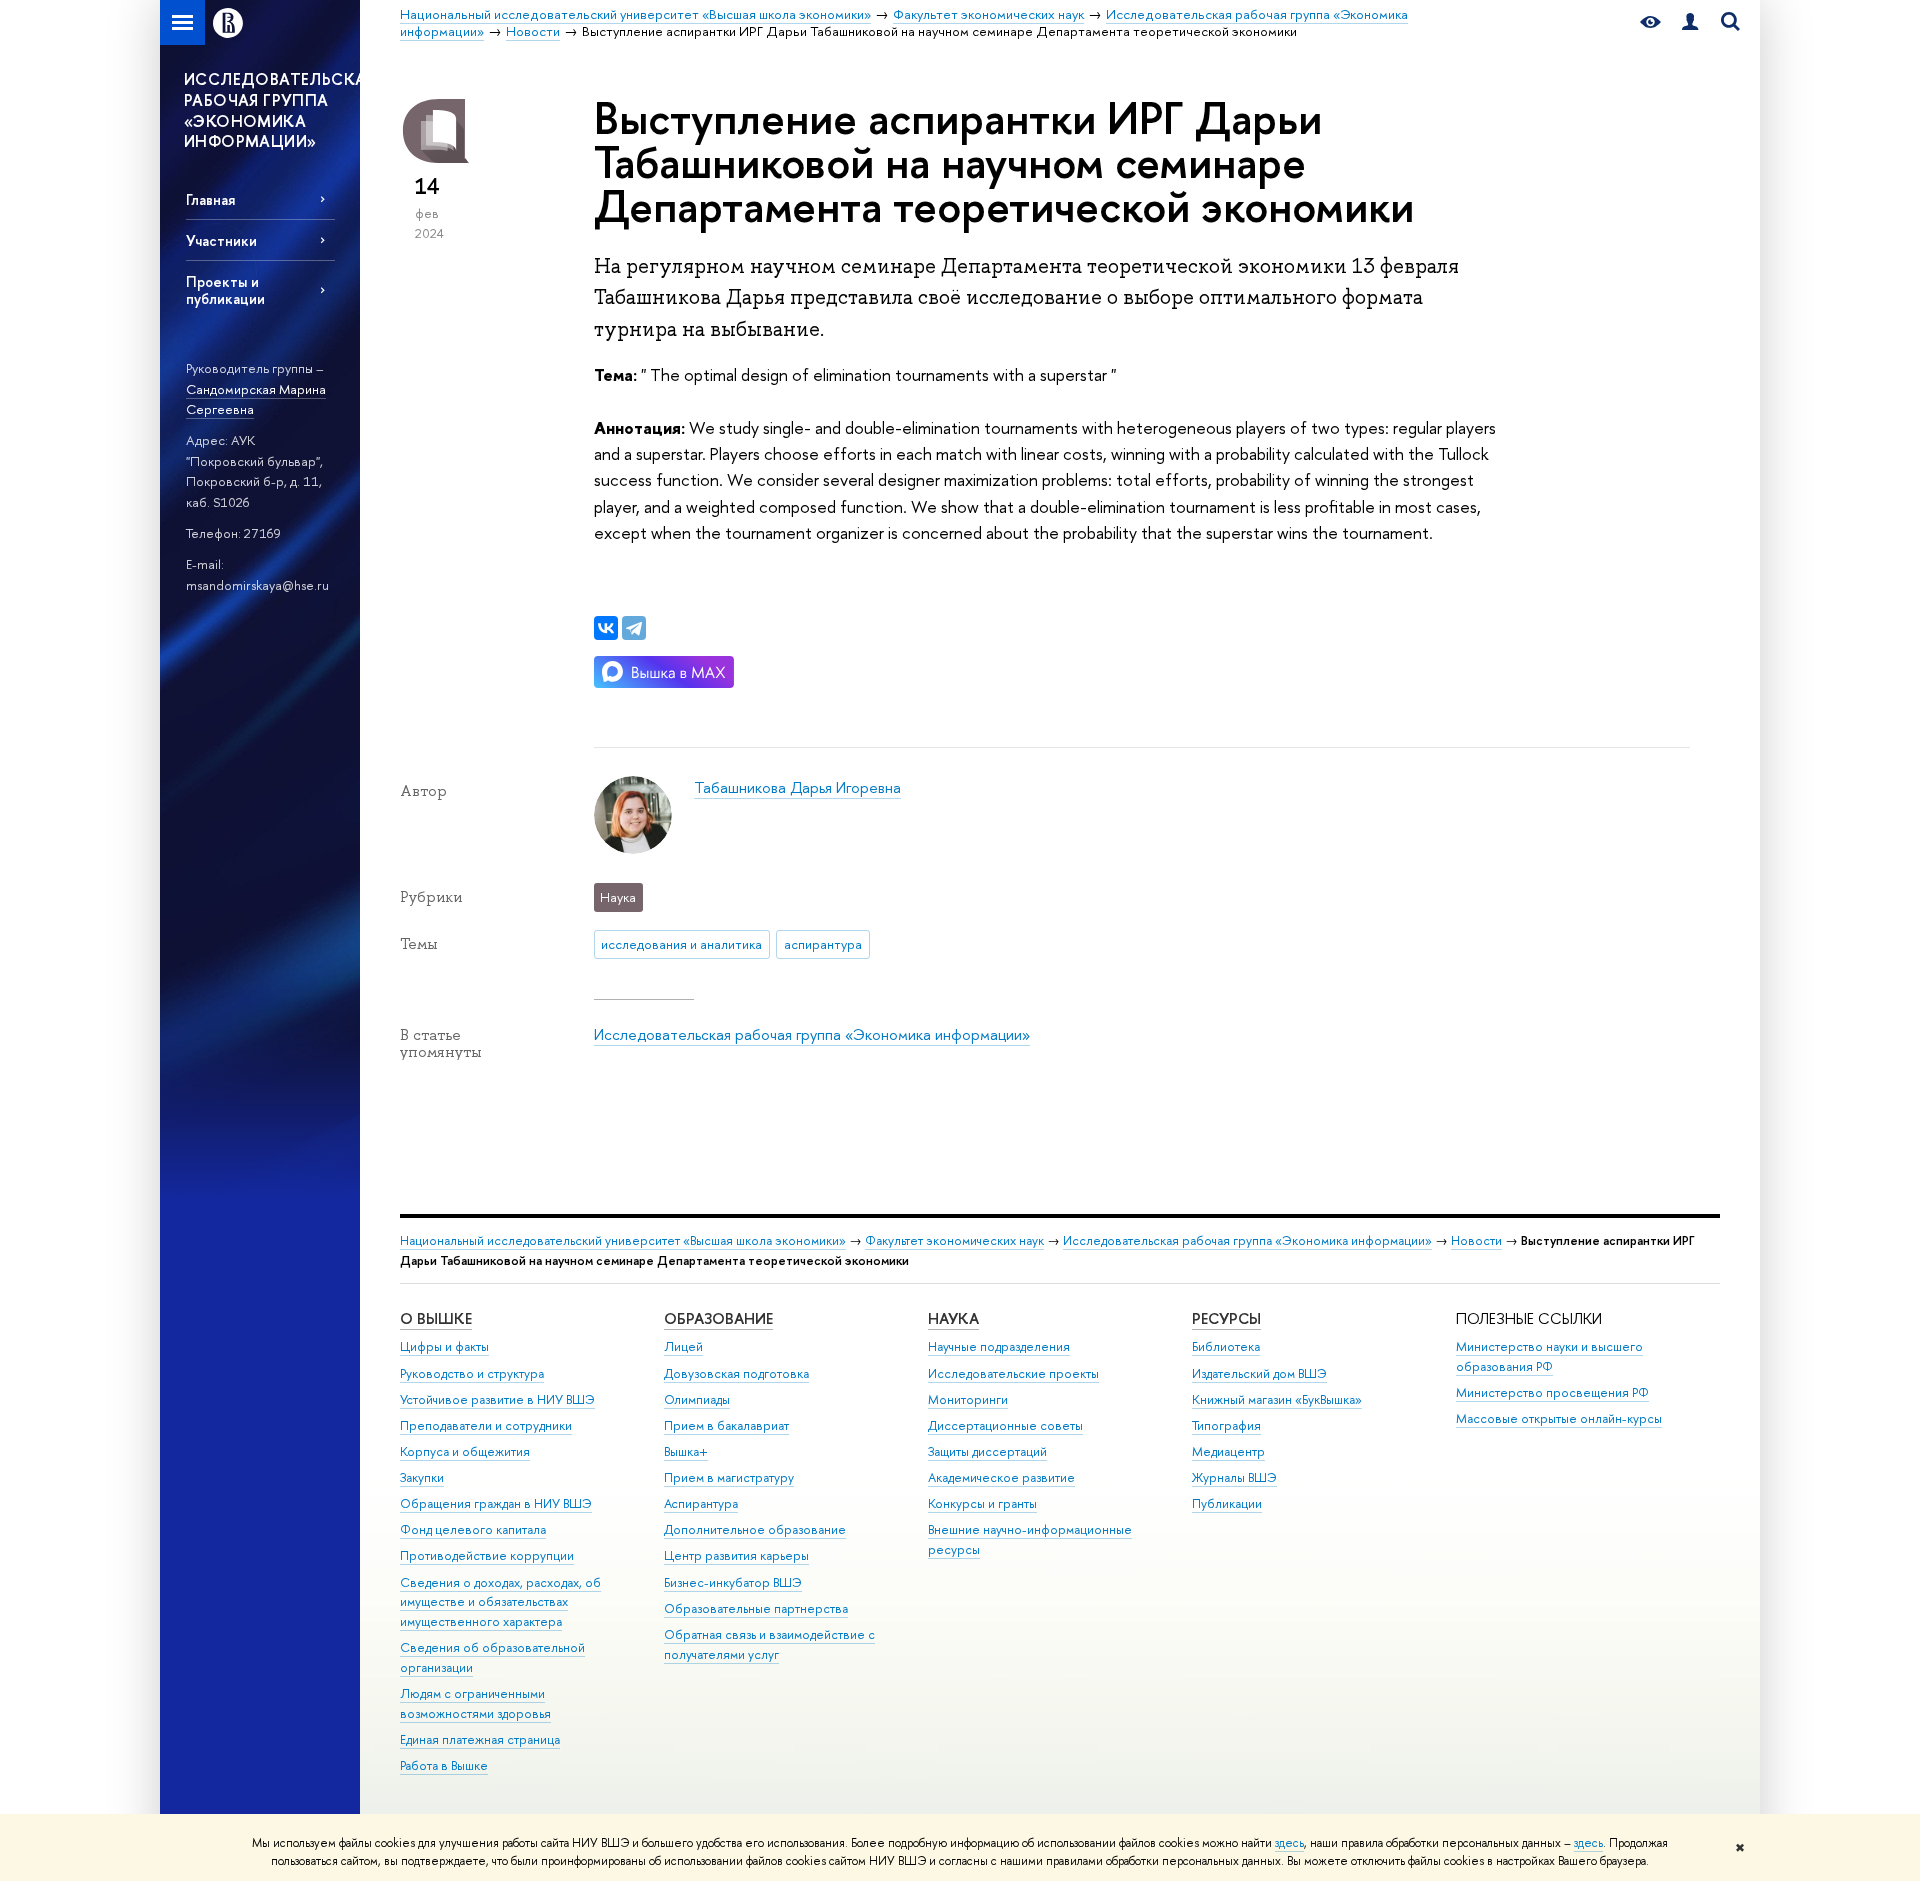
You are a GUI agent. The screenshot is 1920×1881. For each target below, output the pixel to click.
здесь (1289, 1843)
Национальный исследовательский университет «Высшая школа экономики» (623, 1240)
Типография (1226, 1425)
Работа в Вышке (444, 1765)
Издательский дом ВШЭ (1259, 1373)
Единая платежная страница (480, 1739)
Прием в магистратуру (729, 1477)
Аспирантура (701, 1503)
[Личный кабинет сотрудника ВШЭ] (1690, 22)
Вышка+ (686, 1451)
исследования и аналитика (681, 944)
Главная (210, 199)
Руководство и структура (472, 1373)
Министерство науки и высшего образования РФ (1549, 1356)
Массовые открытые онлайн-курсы (1559, 1418)
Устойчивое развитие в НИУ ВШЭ (497, 1399)
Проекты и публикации (225, 290)
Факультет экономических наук (954, 1240)
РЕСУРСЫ (1226, 1318)
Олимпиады (697, 1399)
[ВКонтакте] (606, 628)
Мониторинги (968, 1399)
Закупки (422, 1477)
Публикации (1227, 1503)
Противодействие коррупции (487, 1555)
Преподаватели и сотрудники (486, 1425)
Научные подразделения (999, 1346)
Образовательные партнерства (756, 1608)
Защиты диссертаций (987, 1451)
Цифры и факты (444, 1346)
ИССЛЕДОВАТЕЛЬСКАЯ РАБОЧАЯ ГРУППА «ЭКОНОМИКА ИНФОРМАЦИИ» (272, 110)
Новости (1476, 1240)
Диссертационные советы (1005, 1425)
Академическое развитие (1001, 1477)
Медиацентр (1228, 1451)
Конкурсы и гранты (982, 1503)
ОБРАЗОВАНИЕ (718, 1318)
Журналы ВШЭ (1234, 1477)
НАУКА (953, 1318)
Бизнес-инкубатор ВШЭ (733, 1582)
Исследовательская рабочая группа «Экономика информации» (812, 1034)
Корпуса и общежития (465, 1451)
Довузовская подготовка (736, 1373)
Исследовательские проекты (1013, 1373)
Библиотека (1226, 1346)
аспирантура (823, 944)
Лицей (683, 1346)
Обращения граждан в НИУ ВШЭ (496, 1503)
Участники (221, 240)
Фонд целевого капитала (473, 1529)
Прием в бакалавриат (726, 1425)
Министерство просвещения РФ (1552, 1392)
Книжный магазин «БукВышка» (1277, 1399)
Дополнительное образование (755, 1529)
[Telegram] (634, 628)
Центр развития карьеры (736, 1555)
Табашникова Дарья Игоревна (797, 787)
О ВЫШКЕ (436, 1318)
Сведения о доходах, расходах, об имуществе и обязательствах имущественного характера (500, 1602)
